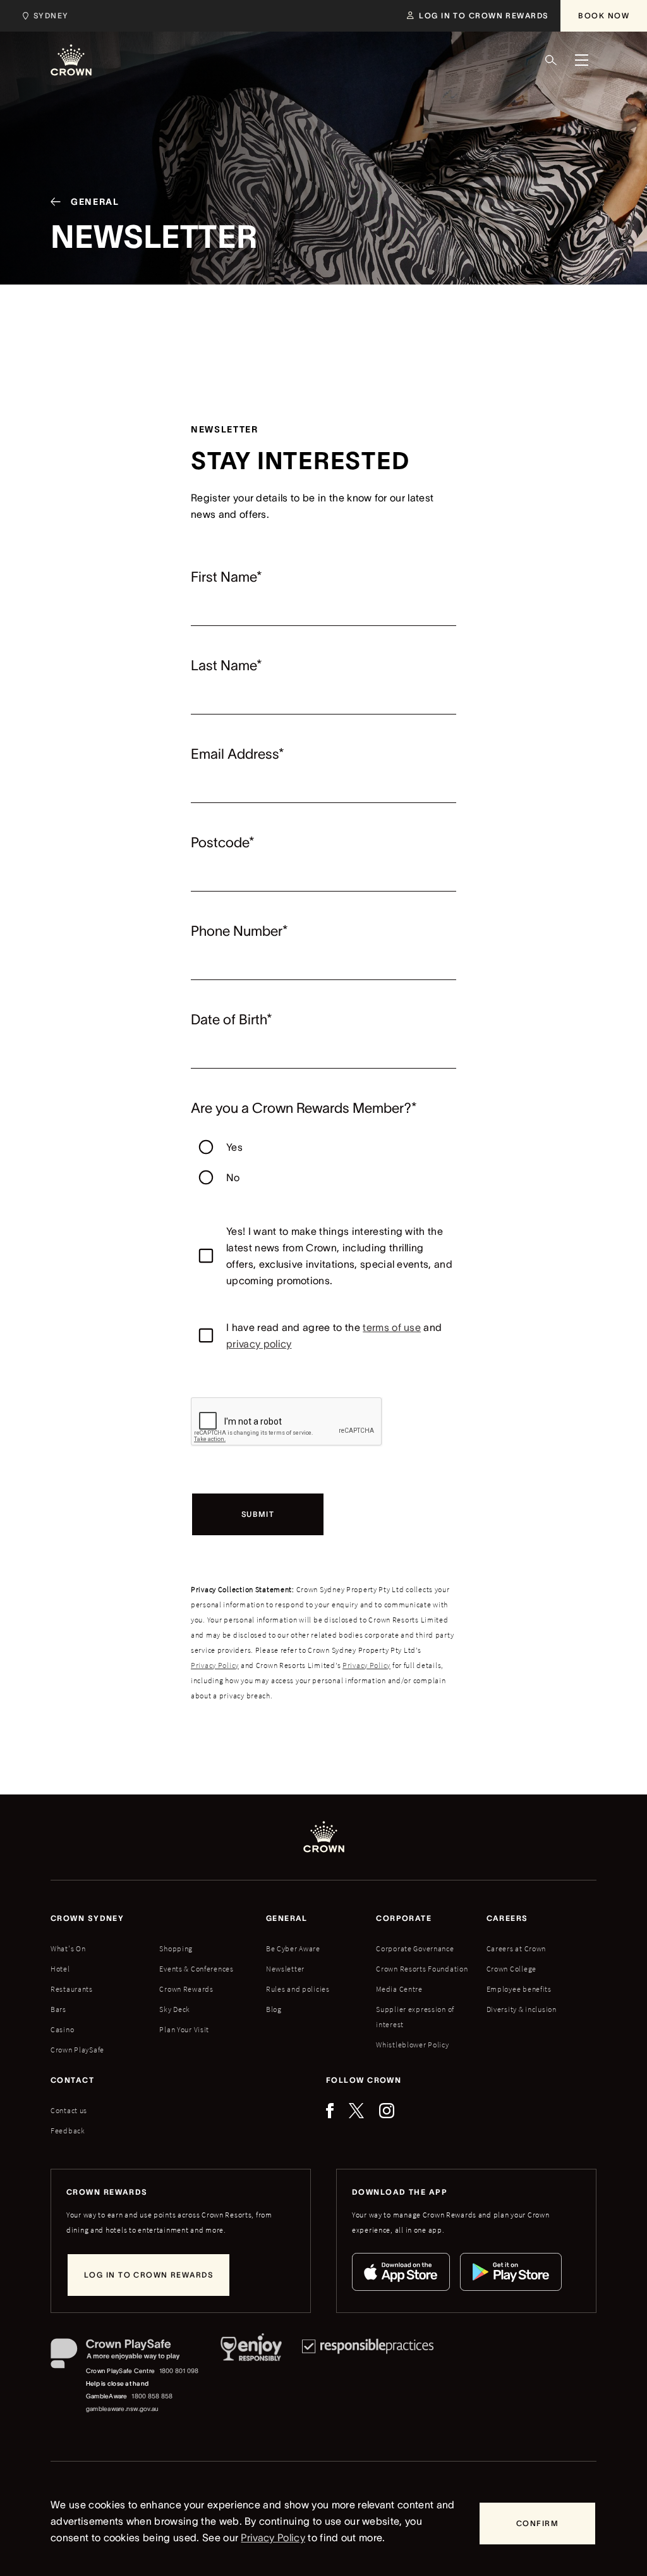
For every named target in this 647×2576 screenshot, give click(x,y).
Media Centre (399, 1989)
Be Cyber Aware (293, 1948)
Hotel (60, 1969)
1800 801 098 (179, 2371)
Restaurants (72, 1989)
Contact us (69, 2110)
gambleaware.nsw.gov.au (122, 2409)
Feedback (68, 2131)
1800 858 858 (152, 2396)
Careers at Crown (517, 1948)
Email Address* (238, 754)
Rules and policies (298, 1989)
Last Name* (227, 665)
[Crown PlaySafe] (125, 2356)
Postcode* (223, 842)
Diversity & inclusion (522, 2009)
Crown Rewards (186, 1989)
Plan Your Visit (184, 2029)
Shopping (176, 1948)
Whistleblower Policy (412, 2045)
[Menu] (581, 60)
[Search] (551, 60)
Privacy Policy (215, 1665)
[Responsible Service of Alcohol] (251, 2377)
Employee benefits (519, 1989)
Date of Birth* (232, 1019)
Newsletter (285, 1969)
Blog (274, 2009)
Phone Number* (239, 931)
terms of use (392, 1327)
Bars (58, 2009)
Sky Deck (175, 2009)
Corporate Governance (415, 1948)
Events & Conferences (196, 1969)
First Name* (227, 577)
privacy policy (259, 1344)
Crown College (511, 1969)
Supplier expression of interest (415, 2017)
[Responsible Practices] (368, 2377)
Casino (62, 2029)
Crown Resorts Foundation (422, 1969)
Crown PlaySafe (77, 2050)
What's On (68, 1948)
